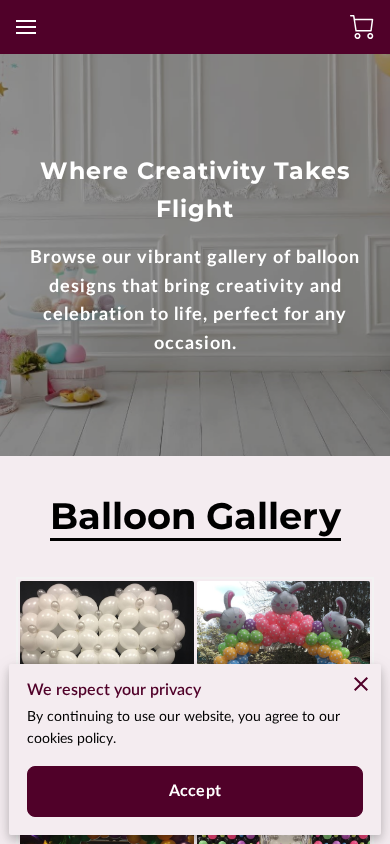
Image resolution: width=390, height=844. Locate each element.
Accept (195, 791)
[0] (362, 27)
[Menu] (26, 27)
